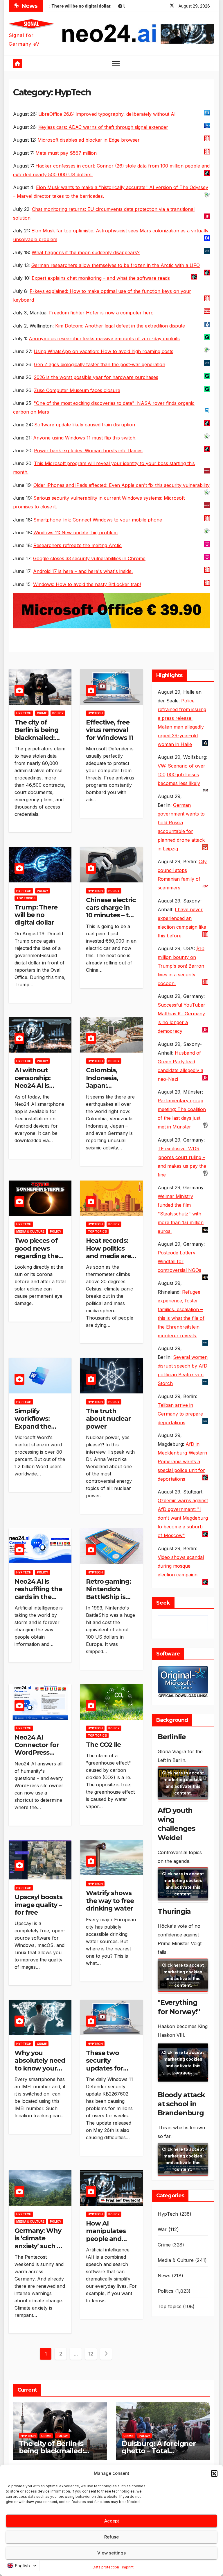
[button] (214, 2473)
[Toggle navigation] (116, 63)
